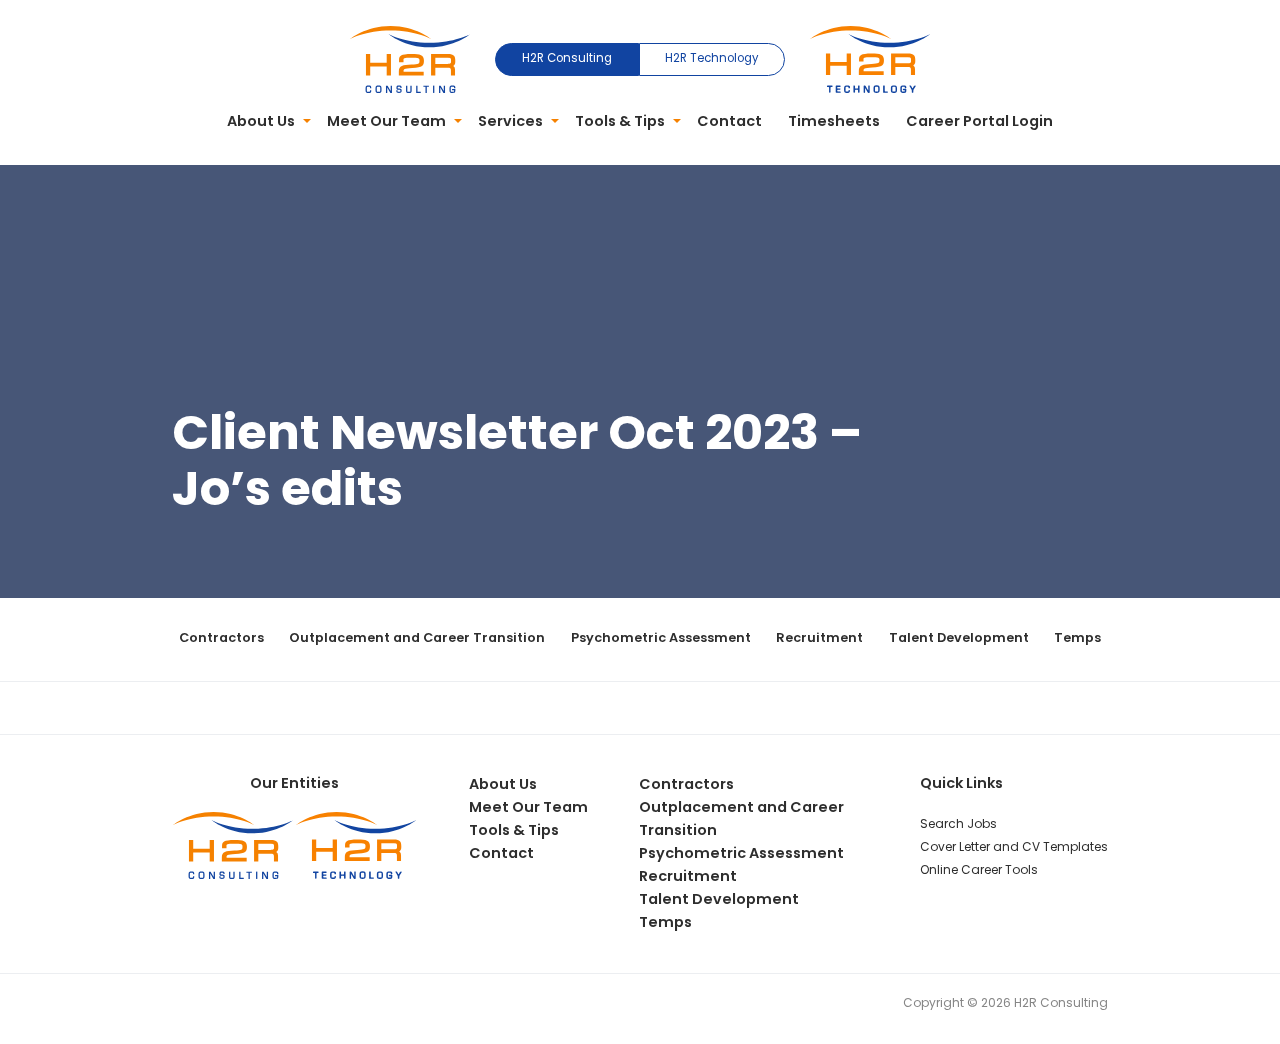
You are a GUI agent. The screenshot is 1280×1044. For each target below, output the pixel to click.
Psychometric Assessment (661, 637)
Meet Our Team (386, 121)
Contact (729, 121)
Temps (1077, 637)
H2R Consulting (567, 58)
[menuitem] (265, 122)
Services (510, 121)
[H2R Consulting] (410, 58)
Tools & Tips (620, 121)
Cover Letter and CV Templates (1014, 846)
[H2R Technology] (870, 58)
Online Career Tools (979, 869)
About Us (261, 121)
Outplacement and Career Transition (417, 637)
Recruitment (819, 637)
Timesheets (834, 121)
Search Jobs (958, 823)
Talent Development (959, 637)
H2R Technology (711, 58)
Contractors (221, 637)
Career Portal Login (979, 121)
